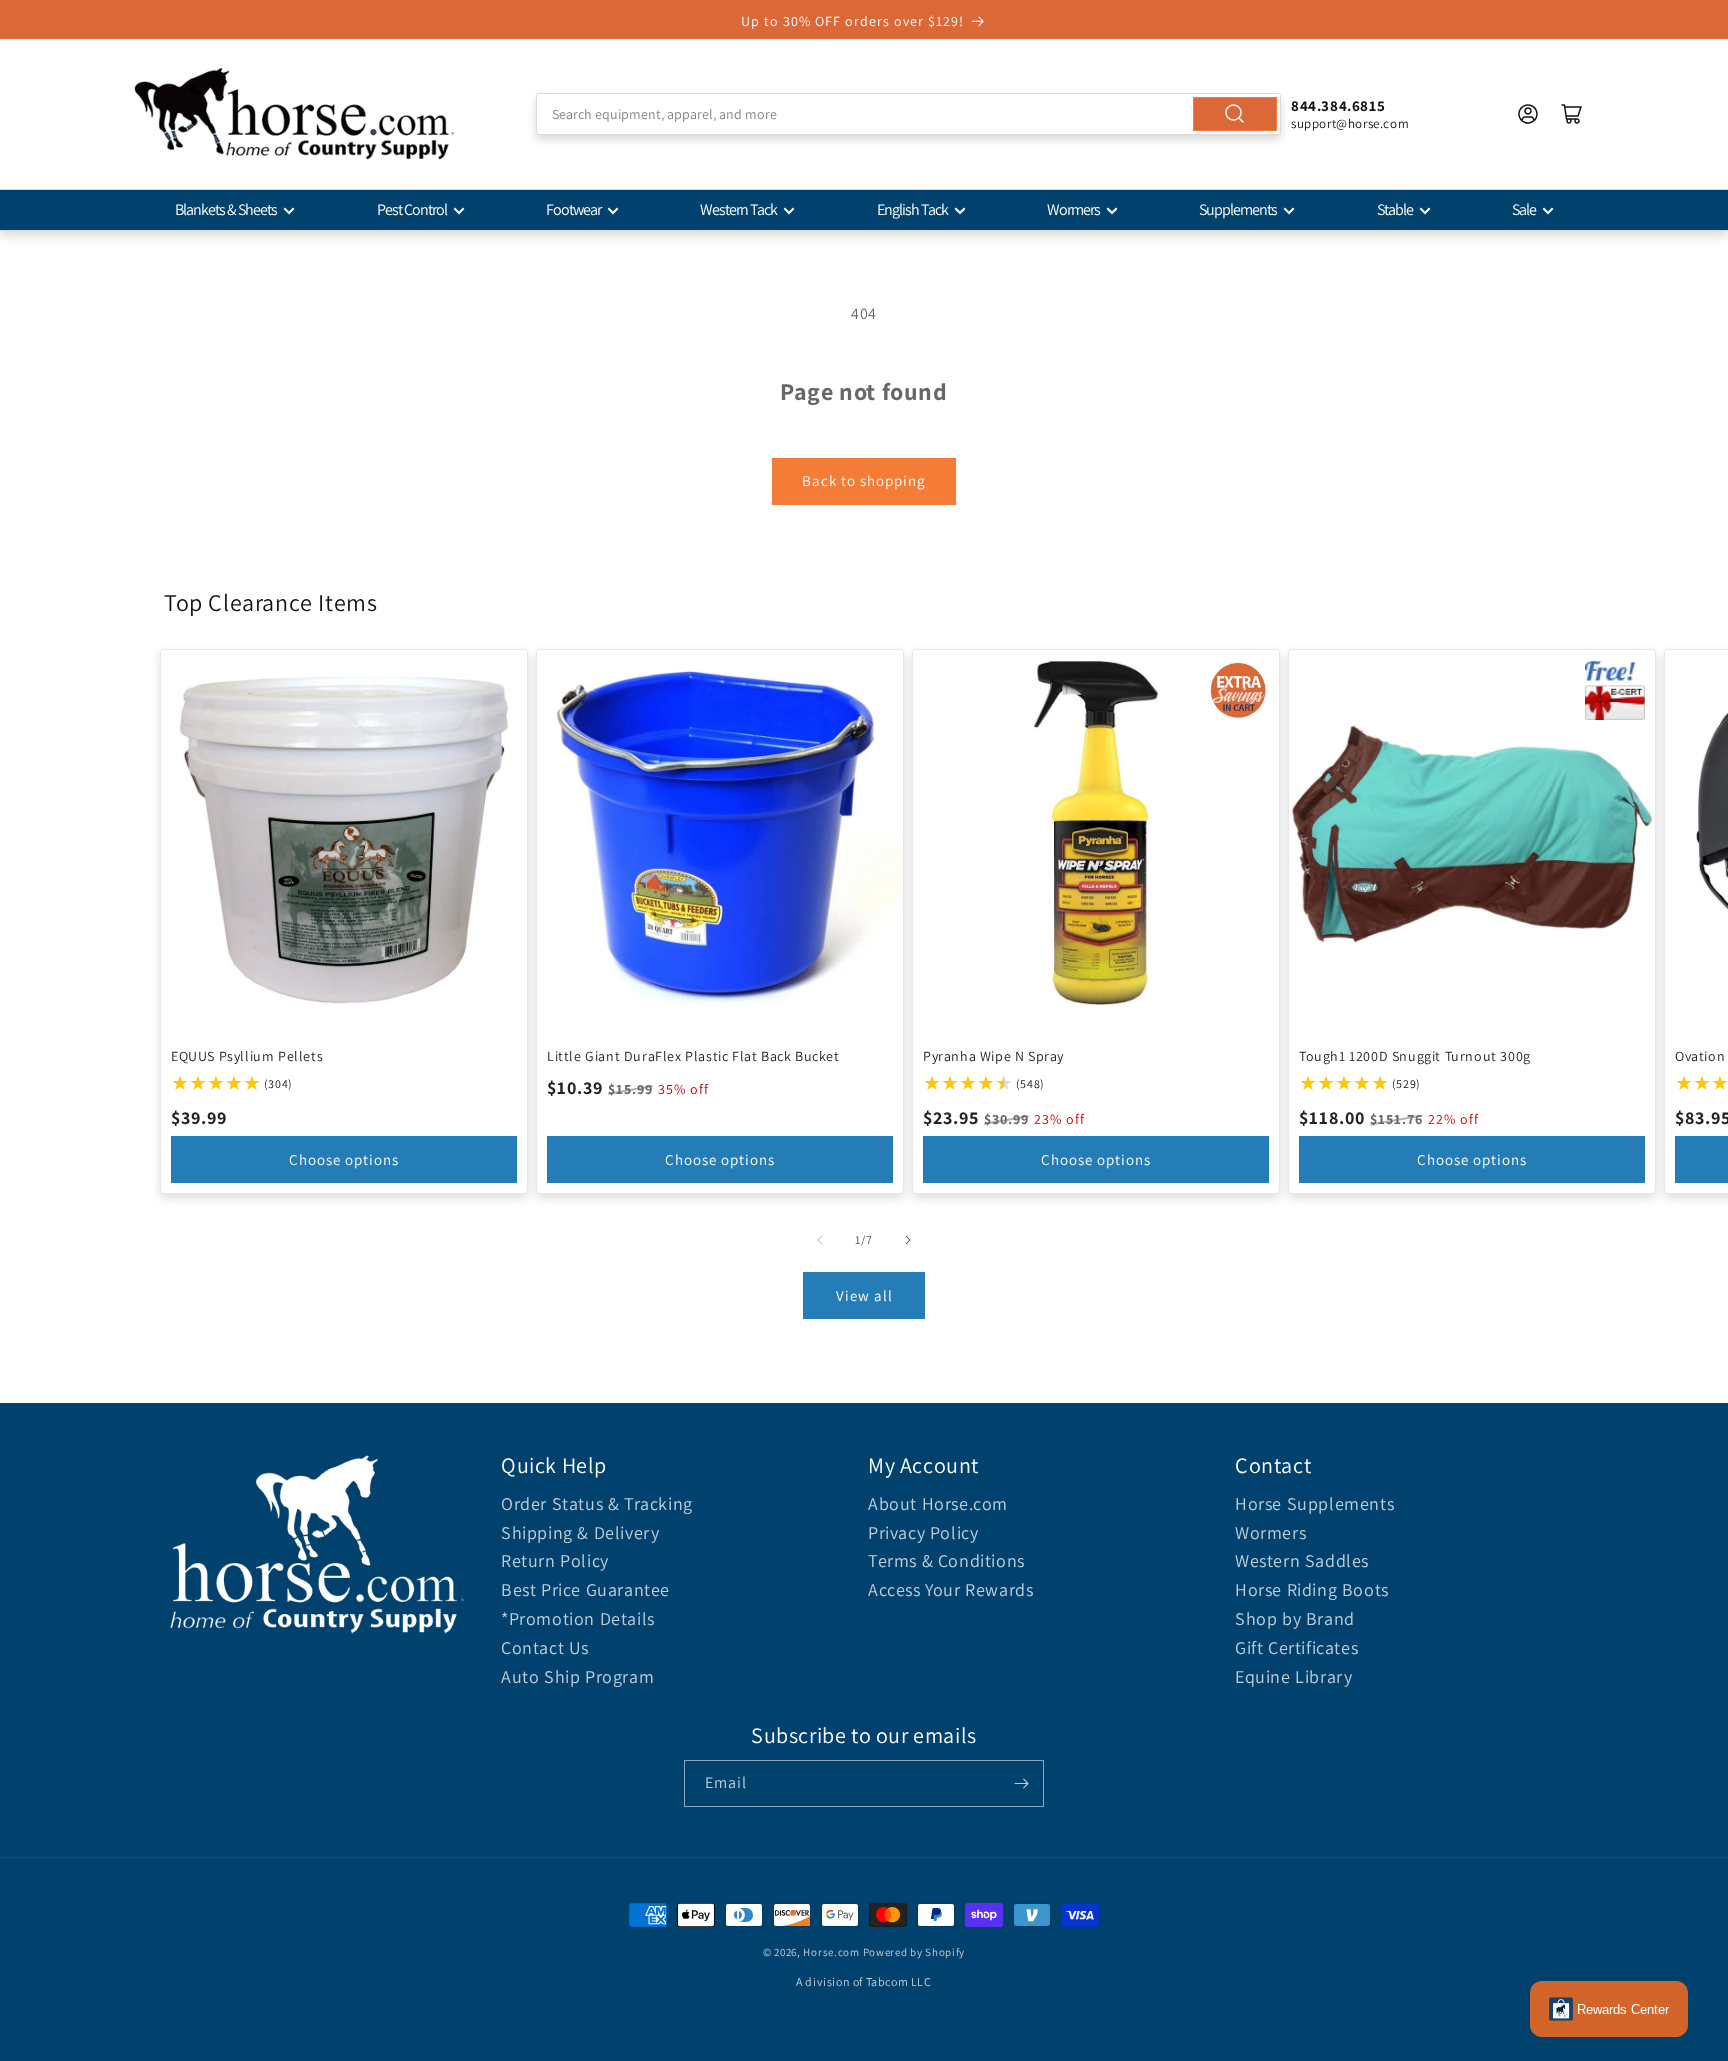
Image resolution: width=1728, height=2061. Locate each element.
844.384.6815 (1338, 105)
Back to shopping (864, 480)
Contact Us (545, 1647)
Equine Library (1293, 1676)
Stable (1395, 209)
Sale (1524, 209)
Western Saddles (1302, 1560)
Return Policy (555, 1560)
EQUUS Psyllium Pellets (247, 1056)
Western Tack (738, 209)
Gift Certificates (1296, 1647)
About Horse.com (938, 1503)
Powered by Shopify (914, 1952)
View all (864, 1295)
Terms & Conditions (946, 1560)
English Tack (912, 209)
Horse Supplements (1314, 1503)
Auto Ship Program (577, 1676)
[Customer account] (1528, 114)
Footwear (573, 209)
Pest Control (412, 209)
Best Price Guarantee (585, 1589)
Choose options (344, 1159)
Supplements (1238, 209)
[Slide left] (820, 1240)
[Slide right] (908, 1240)
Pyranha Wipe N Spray (993, 1056)
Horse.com (831, 1952)
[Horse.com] (294, 114)
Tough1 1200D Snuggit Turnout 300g (1415, 1056)
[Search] (1235, 114)
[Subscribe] (1021, 1783)
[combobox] (908, 114)
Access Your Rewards (950, 1589)
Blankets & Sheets (226, 209)
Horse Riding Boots (1312, 1589)
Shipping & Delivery (580, 1532)
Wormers (1073, 209)
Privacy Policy (923, 1532)
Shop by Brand (1295, 1618)
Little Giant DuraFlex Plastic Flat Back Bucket (693, 1056)
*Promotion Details (578, 1618)
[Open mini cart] (1572, 114)
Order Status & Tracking (597, 1503)
